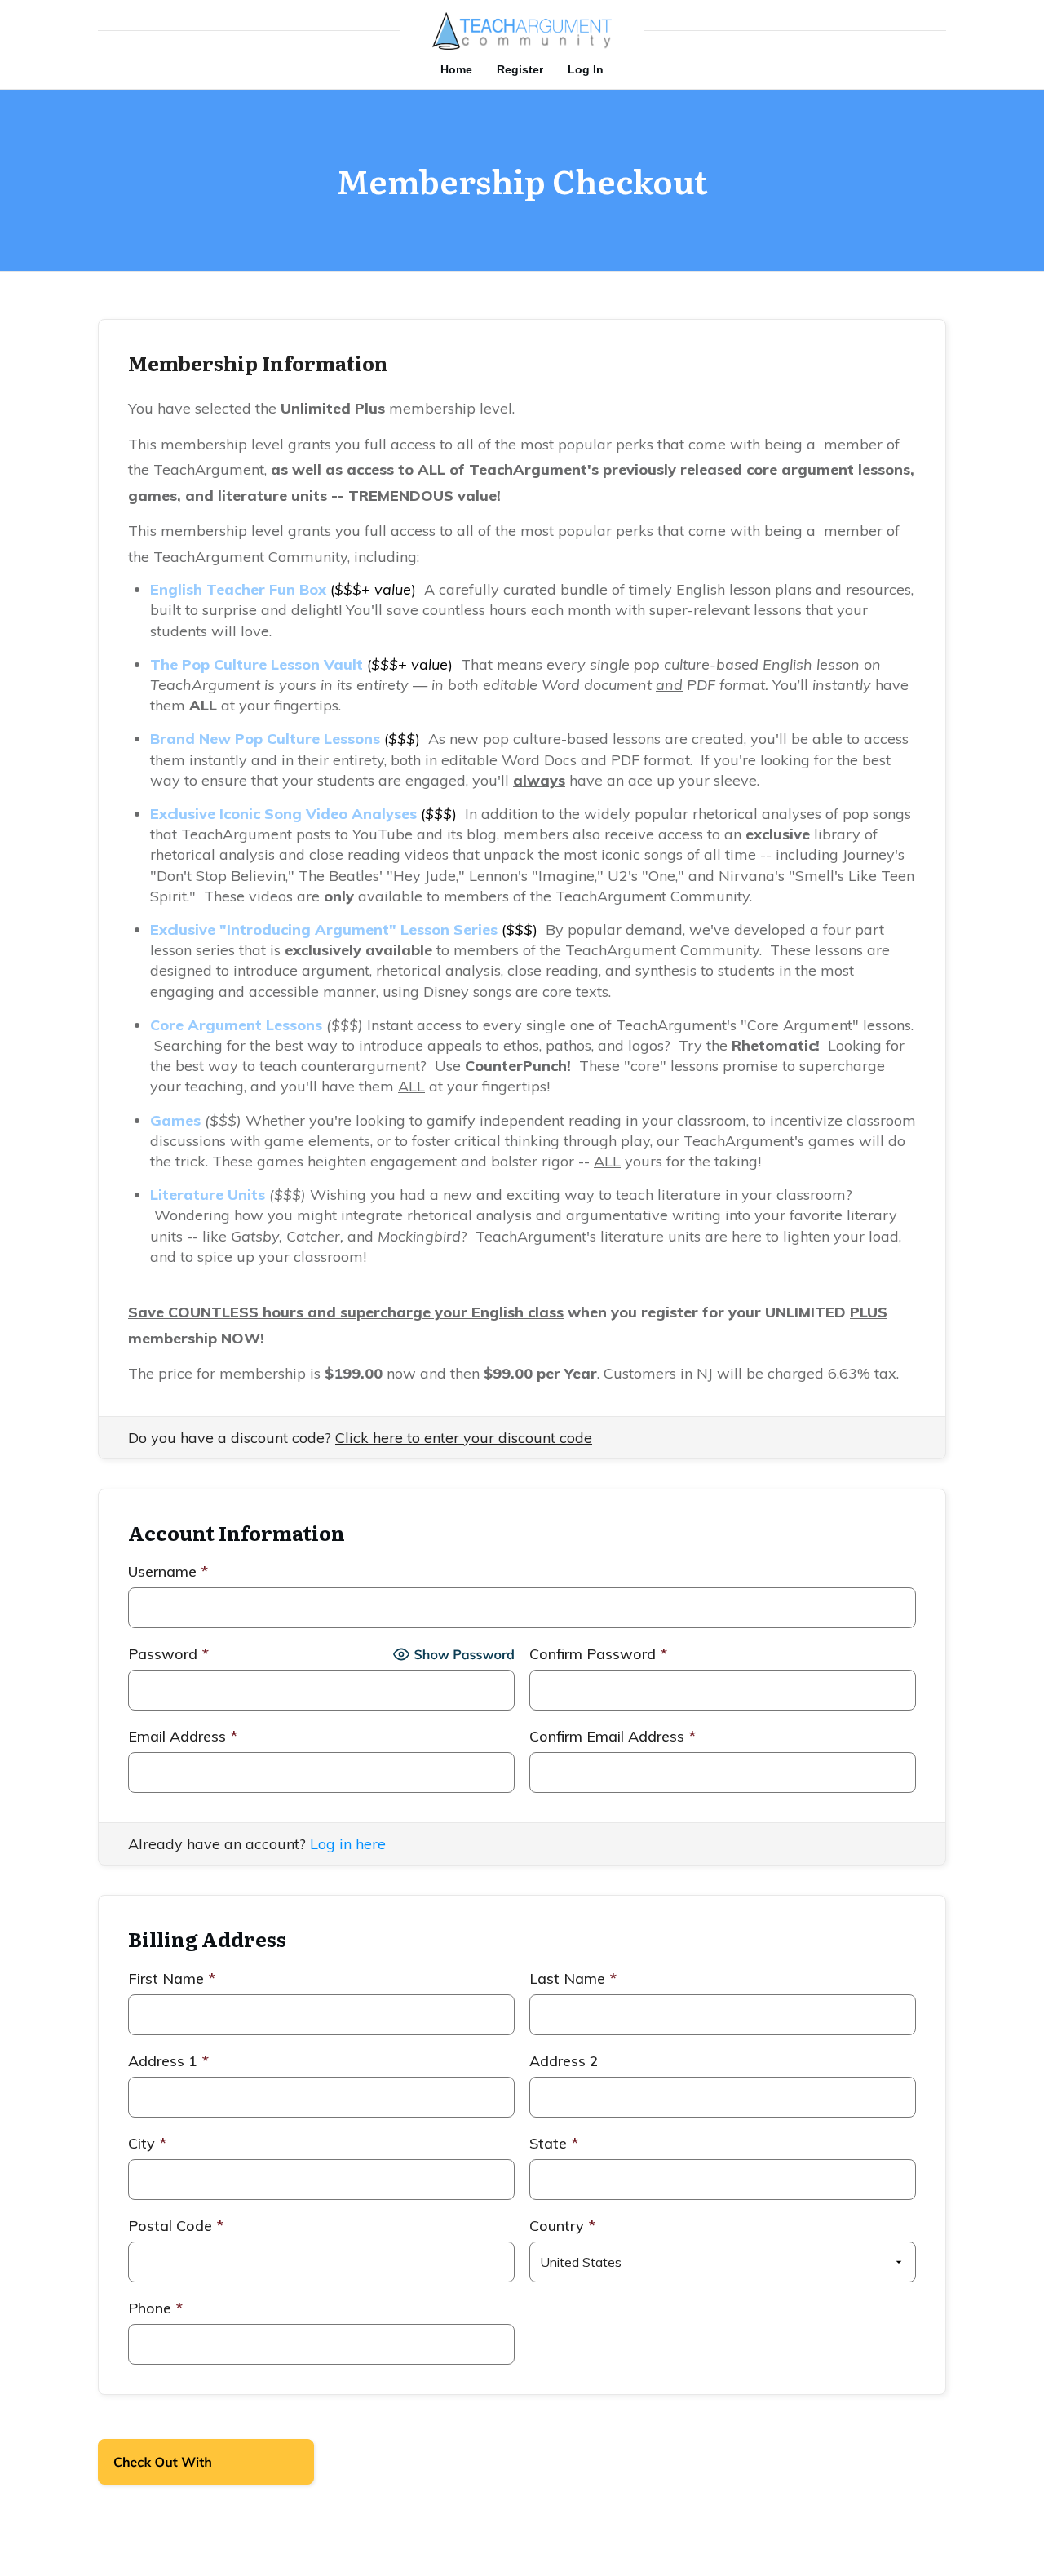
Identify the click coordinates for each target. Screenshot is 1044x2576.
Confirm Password (598, 1654)
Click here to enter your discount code (464, 1438)
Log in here (348, 1844)
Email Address (183, 1736)
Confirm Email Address (613, 1736)
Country (562, 2226)
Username (168, 1571)
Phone (155, 2308)
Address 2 (564, 2061)
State (554, 2143)
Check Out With (181, 2467)
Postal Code (176, 2226)
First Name (172, 1978)
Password (168, 1654)
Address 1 (168, 2061)
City (147, 2143)
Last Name (573, 1978)
